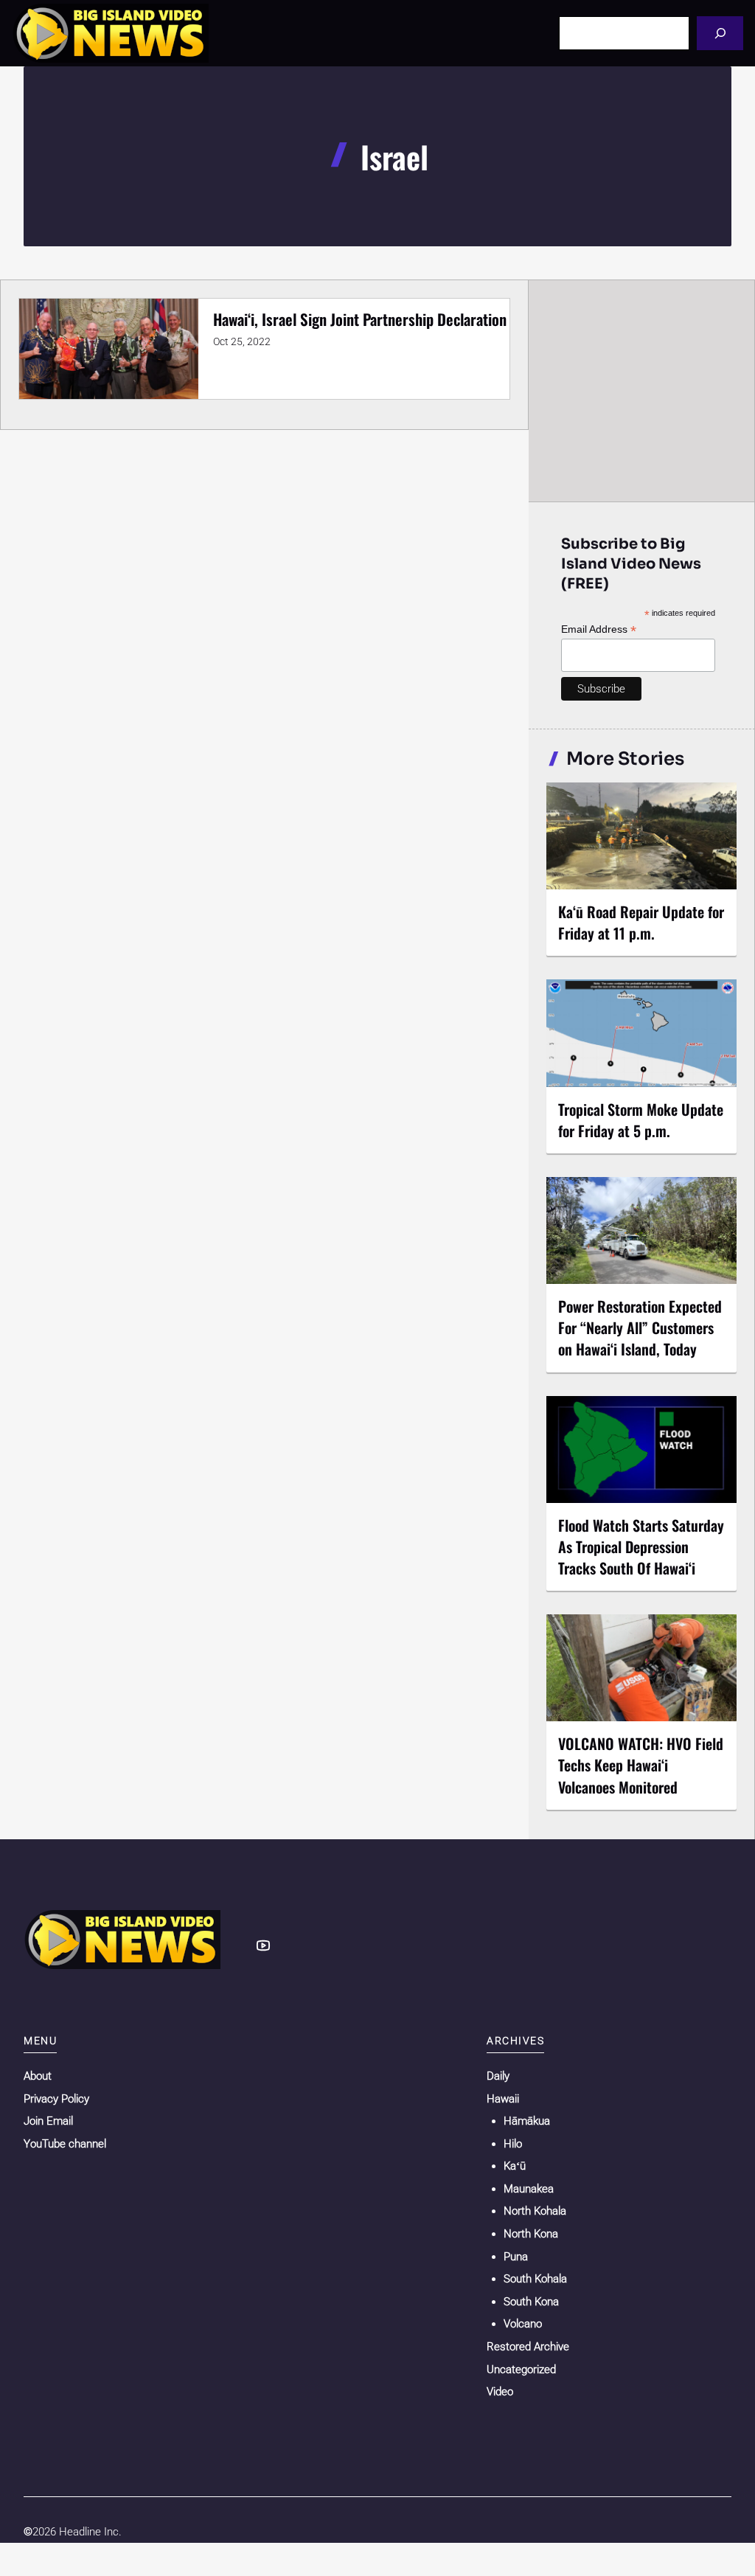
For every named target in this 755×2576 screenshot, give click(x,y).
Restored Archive (528, 2347)
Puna (516, 2257)
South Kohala (535, 2279)
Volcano (523, 2324)
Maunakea (529, 2189)
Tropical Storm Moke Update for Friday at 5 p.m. (641, 1120)
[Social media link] (263, 1945)
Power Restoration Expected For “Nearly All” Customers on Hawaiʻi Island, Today (640, 1327)
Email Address (599, 629)
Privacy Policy (56, 2099)
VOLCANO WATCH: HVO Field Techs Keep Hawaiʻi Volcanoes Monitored (641, 1765)
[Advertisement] (642, 390)
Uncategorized (521, 2370)
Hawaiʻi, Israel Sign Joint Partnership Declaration (360, 319)
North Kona (531, 2234)
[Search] (720, 33)
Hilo (513, 2144)
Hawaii (503, 2099)
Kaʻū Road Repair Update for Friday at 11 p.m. (641, 922)
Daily (498, 2076)
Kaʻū (515, 2166)
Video (500, 2392)
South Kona (531, 2302)
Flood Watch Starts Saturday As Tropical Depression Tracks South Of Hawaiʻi (641, 1546)
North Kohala (535, 2211)
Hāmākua (527, 2121)
